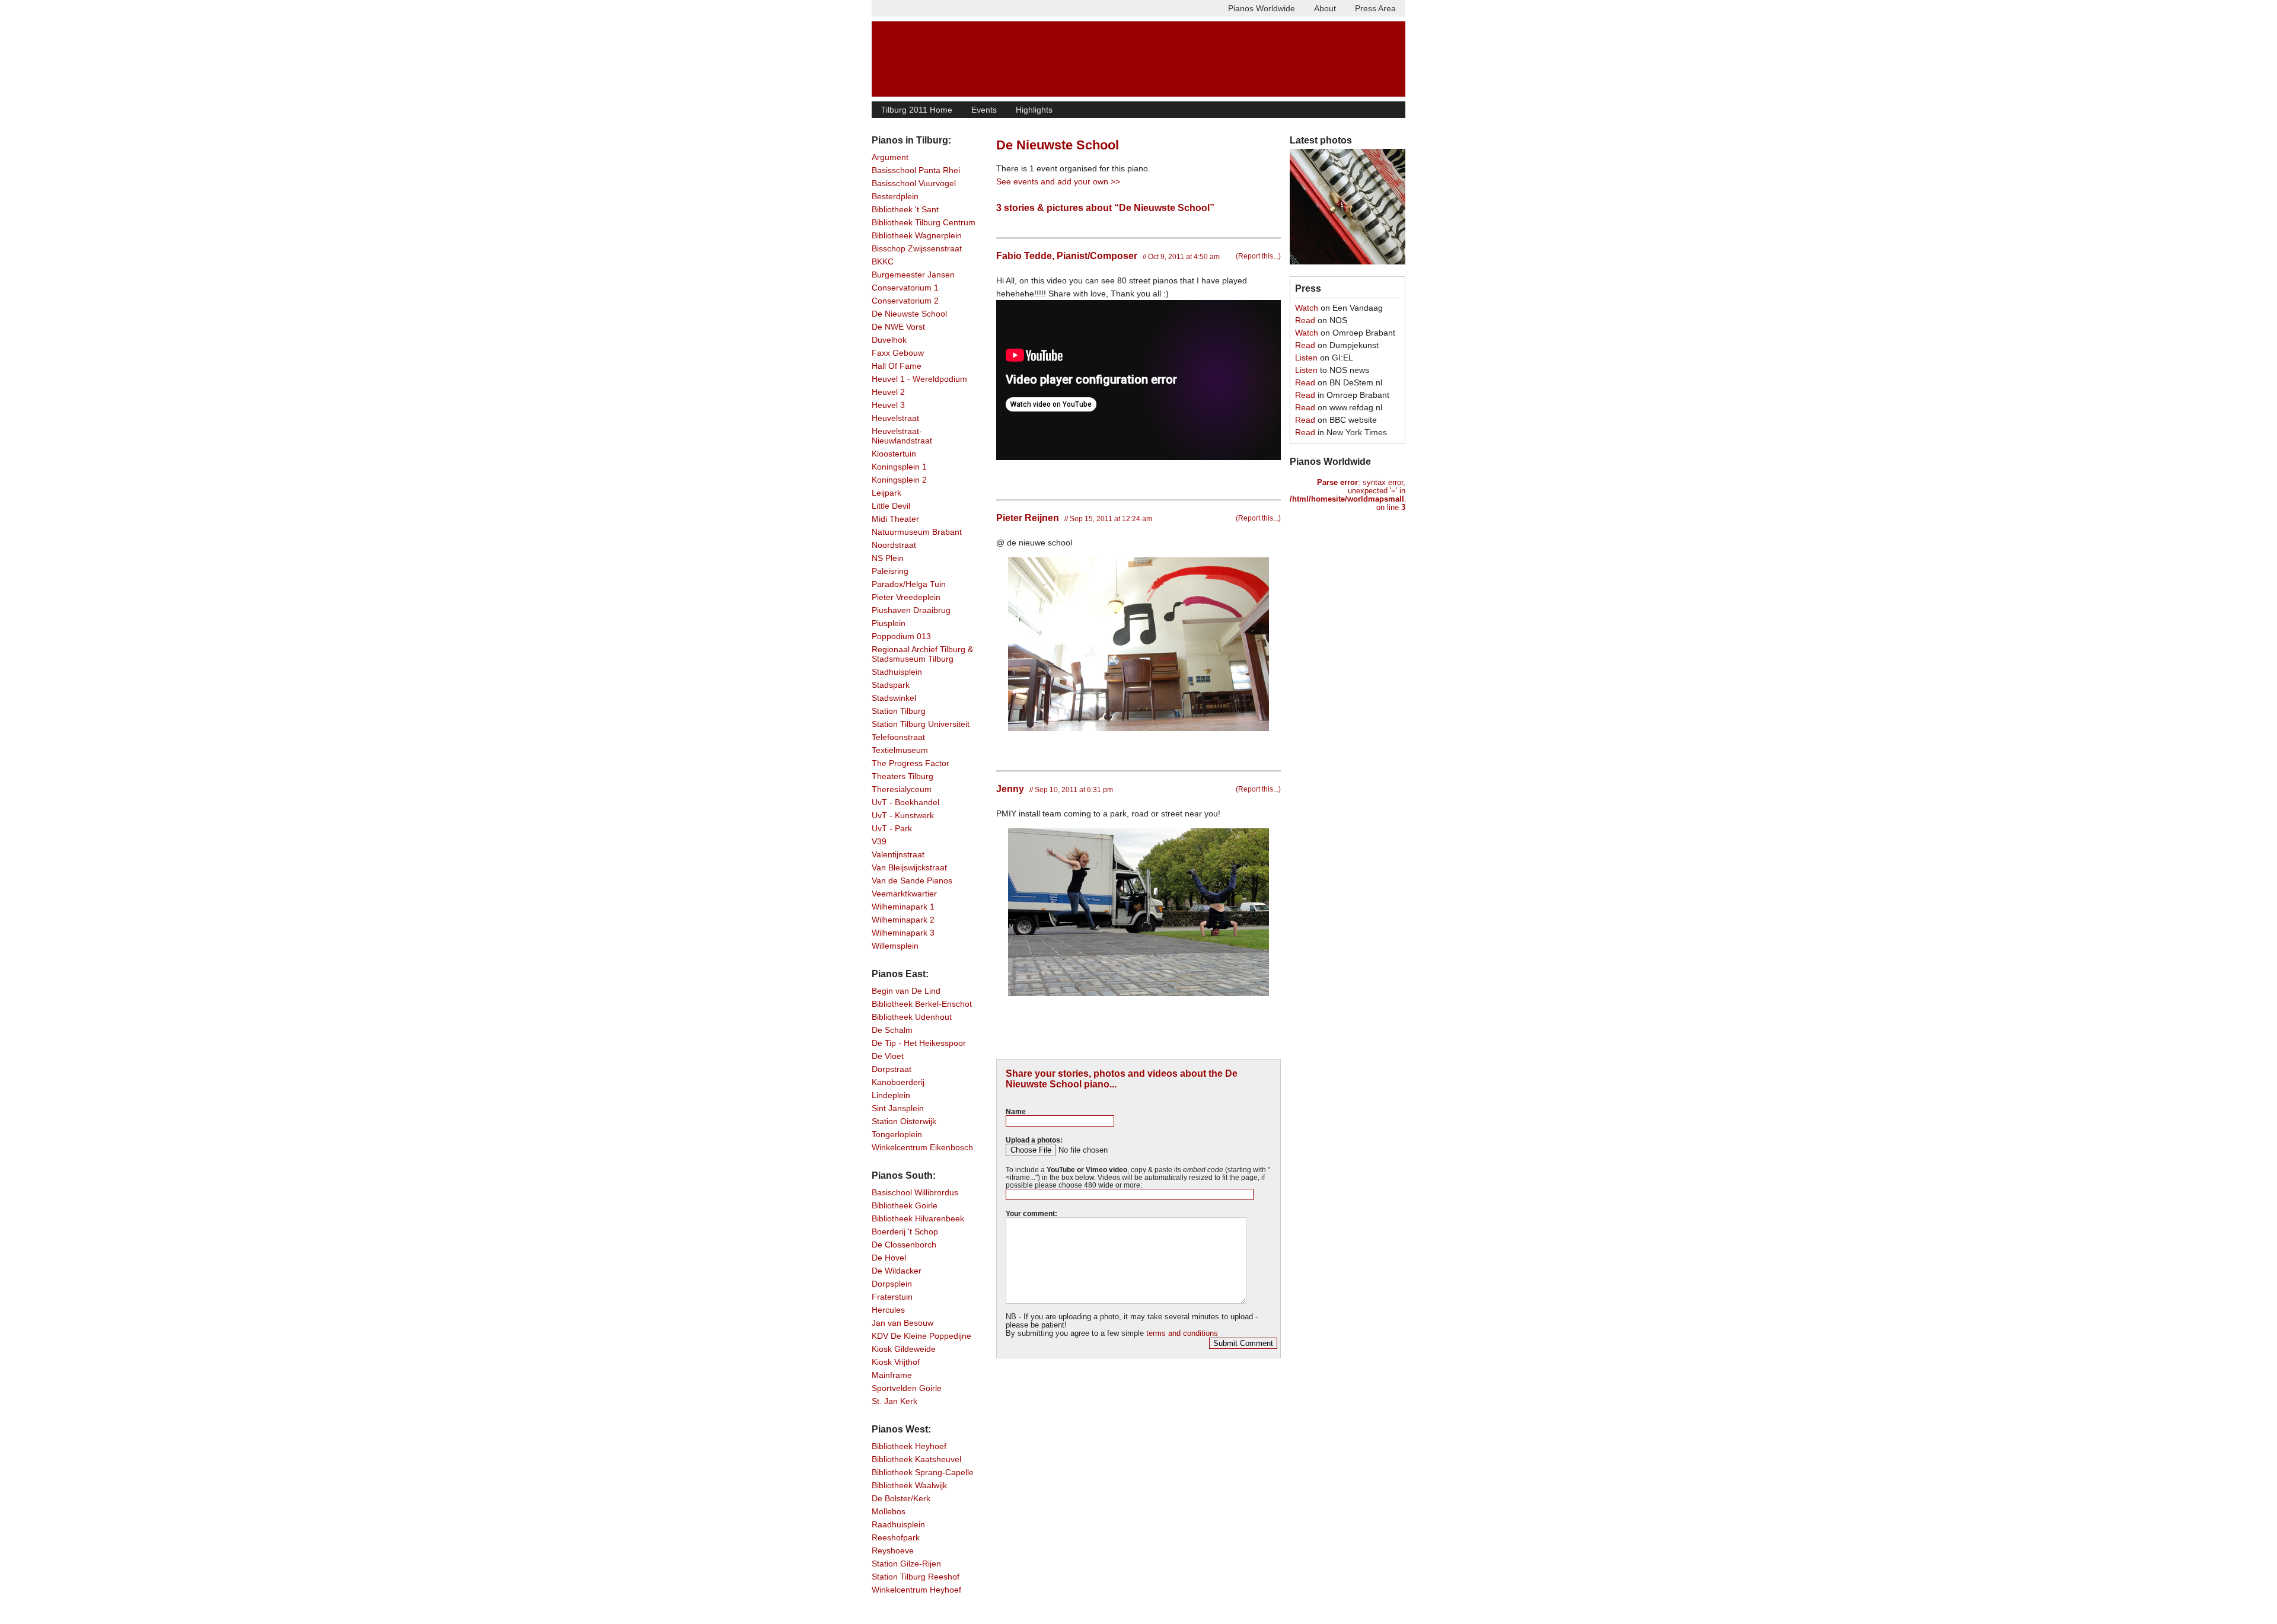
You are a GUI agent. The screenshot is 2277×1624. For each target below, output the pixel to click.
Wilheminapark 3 (903, 933)
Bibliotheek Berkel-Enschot (922, 1004)
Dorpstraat (892, 1069)
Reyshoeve (893, 1550)
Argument (890, 157)
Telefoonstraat (898, 737)
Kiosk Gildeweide (904, 1349)
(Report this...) (1258, 256)
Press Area (1375, 8)
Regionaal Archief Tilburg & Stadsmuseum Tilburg (922, 654)
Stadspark (891, 685)
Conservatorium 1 (905, 288)
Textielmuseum (900, 750)
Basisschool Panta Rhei (916, 170)
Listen (1306, 358)
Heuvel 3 (888, 405)
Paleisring (890, 571)
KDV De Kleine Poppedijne (921, 1336)
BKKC (883, 261)
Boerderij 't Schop (905, 1231)
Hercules (888, 1310)
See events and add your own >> (1058, 181)
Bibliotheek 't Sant (905, 209)
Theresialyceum (902, 789)
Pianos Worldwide (1262, 8)
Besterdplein (895, 196)
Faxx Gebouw (898, 353)
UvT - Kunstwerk (903, 815)
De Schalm (892, 1030)
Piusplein (889, 623)
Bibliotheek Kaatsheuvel (916, 1459)
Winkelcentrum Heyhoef (916, 1590)
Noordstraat (894, 545)
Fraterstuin (892, 1297)
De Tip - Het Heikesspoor (919, 1043)
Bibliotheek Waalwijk (909, 1485)
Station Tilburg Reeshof (916, 1577)
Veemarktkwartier (904, 894)
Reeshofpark (896, 1537)
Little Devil (891, 506)
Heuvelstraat (895, 418)
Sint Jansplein (898, 1108)
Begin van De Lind (906, 991)
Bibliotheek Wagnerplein (917, 235)
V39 (879, 841)
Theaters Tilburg (902, 776)
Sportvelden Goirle (907, 1388)
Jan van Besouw (902, 1323)
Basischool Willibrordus (915, 1192)
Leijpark (886, 493)
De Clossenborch (904, 1245)
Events (984, 110)
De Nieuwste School (909, 314)
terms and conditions (1182, 1333)
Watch (1307, 308)
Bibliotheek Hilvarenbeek (918, 1218)
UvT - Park (892, 828)
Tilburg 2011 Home (917, 110)
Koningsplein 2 (899, 480)
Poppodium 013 (901, 636)
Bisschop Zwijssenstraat (917, 248)
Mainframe (892, 1375)
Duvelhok (889, 340)
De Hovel (889, 1258)
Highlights (1034, 110)
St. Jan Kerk (894, 1401)
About (1325, 8)
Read (1305, 320)
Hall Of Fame (897, 366)
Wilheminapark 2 (903, 920)
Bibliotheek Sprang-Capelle (923, 1472)
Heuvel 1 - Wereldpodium (919, 379)
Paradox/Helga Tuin (909, 584)
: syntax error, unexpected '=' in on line (1348, 495)
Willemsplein (895, 946)
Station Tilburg (899, 711)
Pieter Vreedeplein (906, 597)
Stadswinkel (894, 698)
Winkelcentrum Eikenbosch (922, 1147)
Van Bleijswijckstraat (909, 867)
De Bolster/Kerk (901, 1498)
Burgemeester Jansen (913, 275)
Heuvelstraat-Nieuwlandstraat (902, 436)
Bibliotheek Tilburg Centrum (924, 222)
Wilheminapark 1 (903, 907)
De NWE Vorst (898, 327)
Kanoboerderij (898, 1082)
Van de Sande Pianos (912, 880)
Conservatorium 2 (905, 301)
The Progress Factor (911, 763)
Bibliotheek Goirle (905, 1205)
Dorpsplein (892, 1284)
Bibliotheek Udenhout (912, 1017)
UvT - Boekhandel (905, 802)
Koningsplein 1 (899, 467)
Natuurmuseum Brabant (917, 532)
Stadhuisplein (897, 672)
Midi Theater (895, 519)
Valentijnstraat (898, 854)
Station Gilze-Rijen (906, 1564)
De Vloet (888, 1056)
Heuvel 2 (888, 392)
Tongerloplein (897, 1134)
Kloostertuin (894, 454)
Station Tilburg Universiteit (921, 724)
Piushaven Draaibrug (911, 610)
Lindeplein (891, 1095)
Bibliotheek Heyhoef (909, 1446)
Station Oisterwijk (904, 1121)
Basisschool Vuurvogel (914, 183)
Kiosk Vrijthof (896, 1362)
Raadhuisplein (898, 1524)
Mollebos (889, 1511)
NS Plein (888, 558)
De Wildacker (897, 1271)
